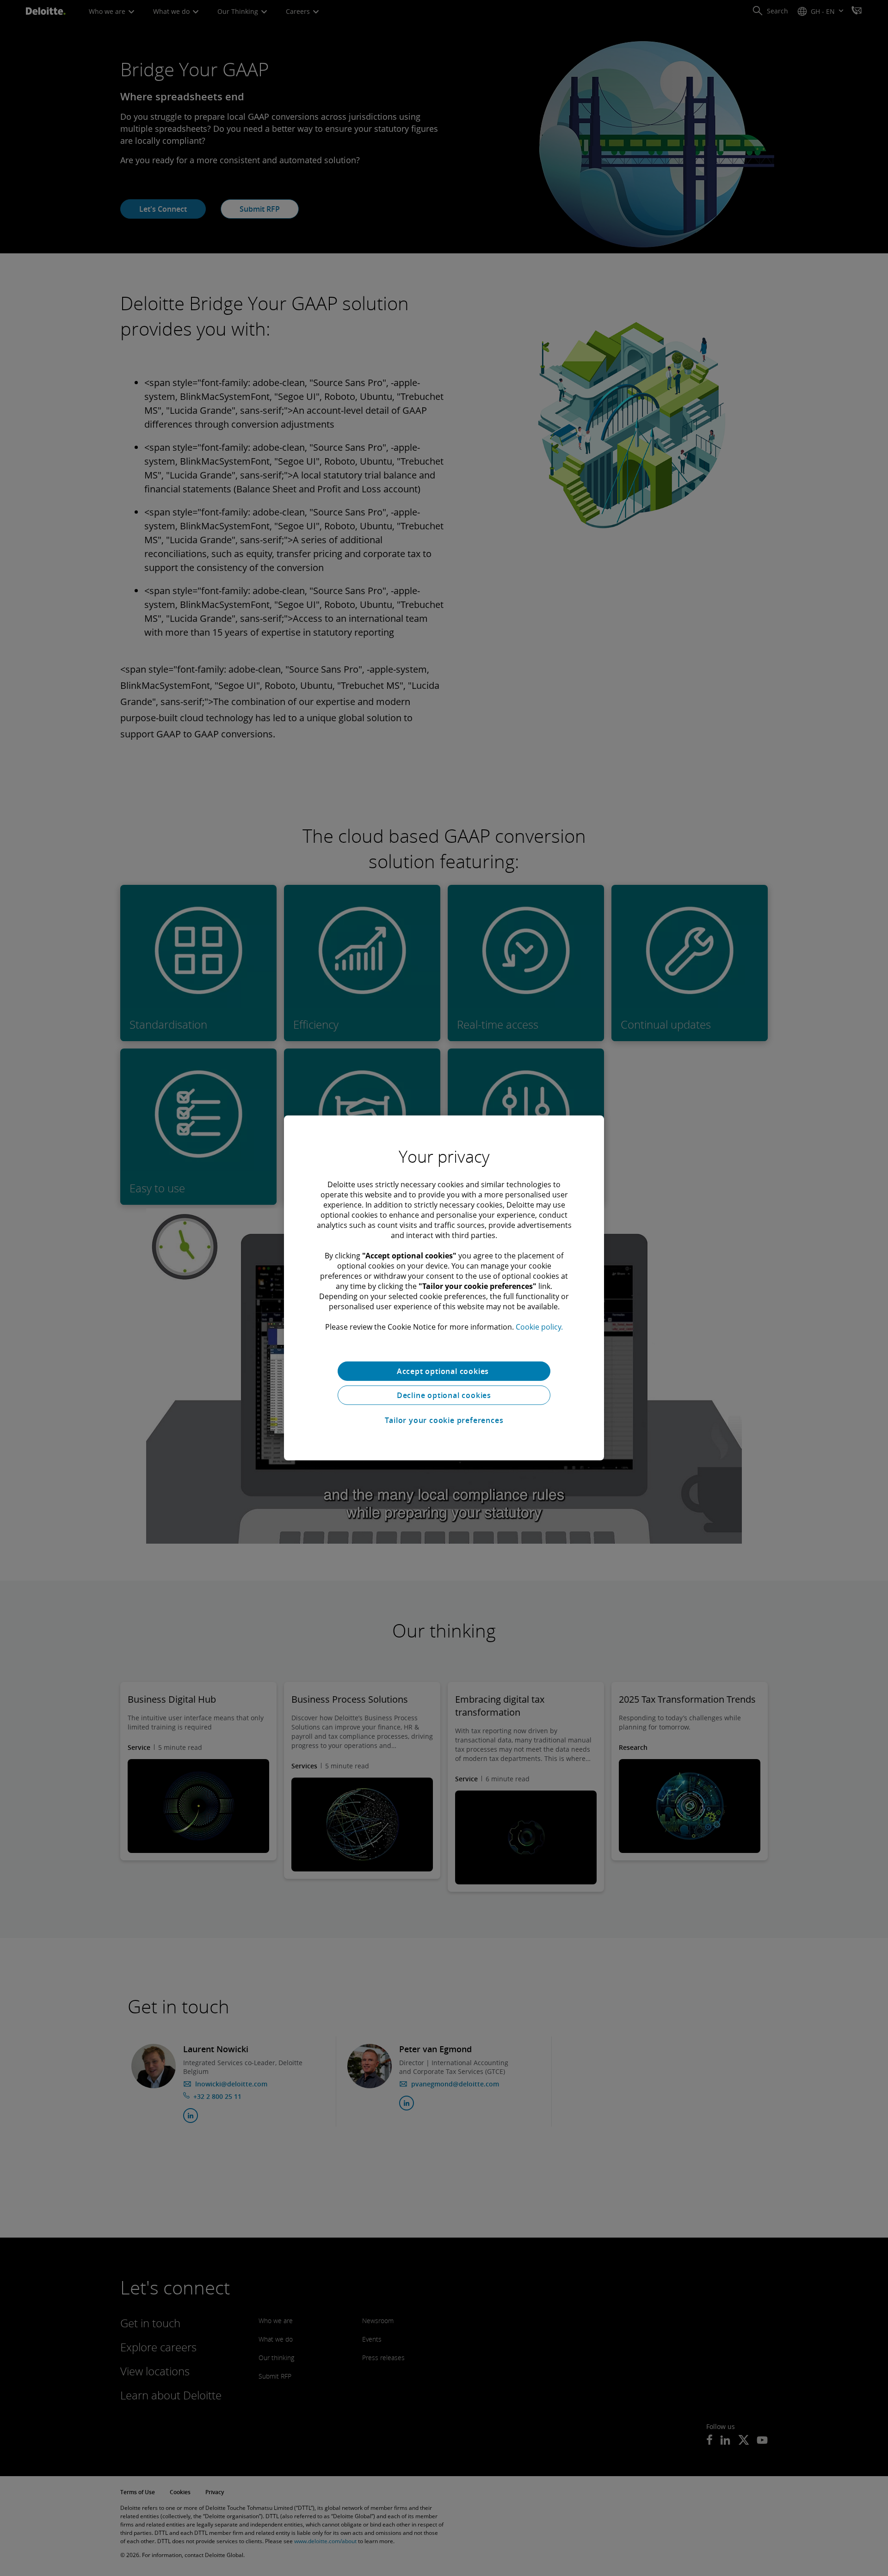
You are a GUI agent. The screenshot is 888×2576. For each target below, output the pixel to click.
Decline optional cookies (444, 1395)
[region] (444, 1288)
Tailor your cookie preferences (444, 1420)
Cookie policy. (539, 1327)
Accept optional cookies (444, 1371)
